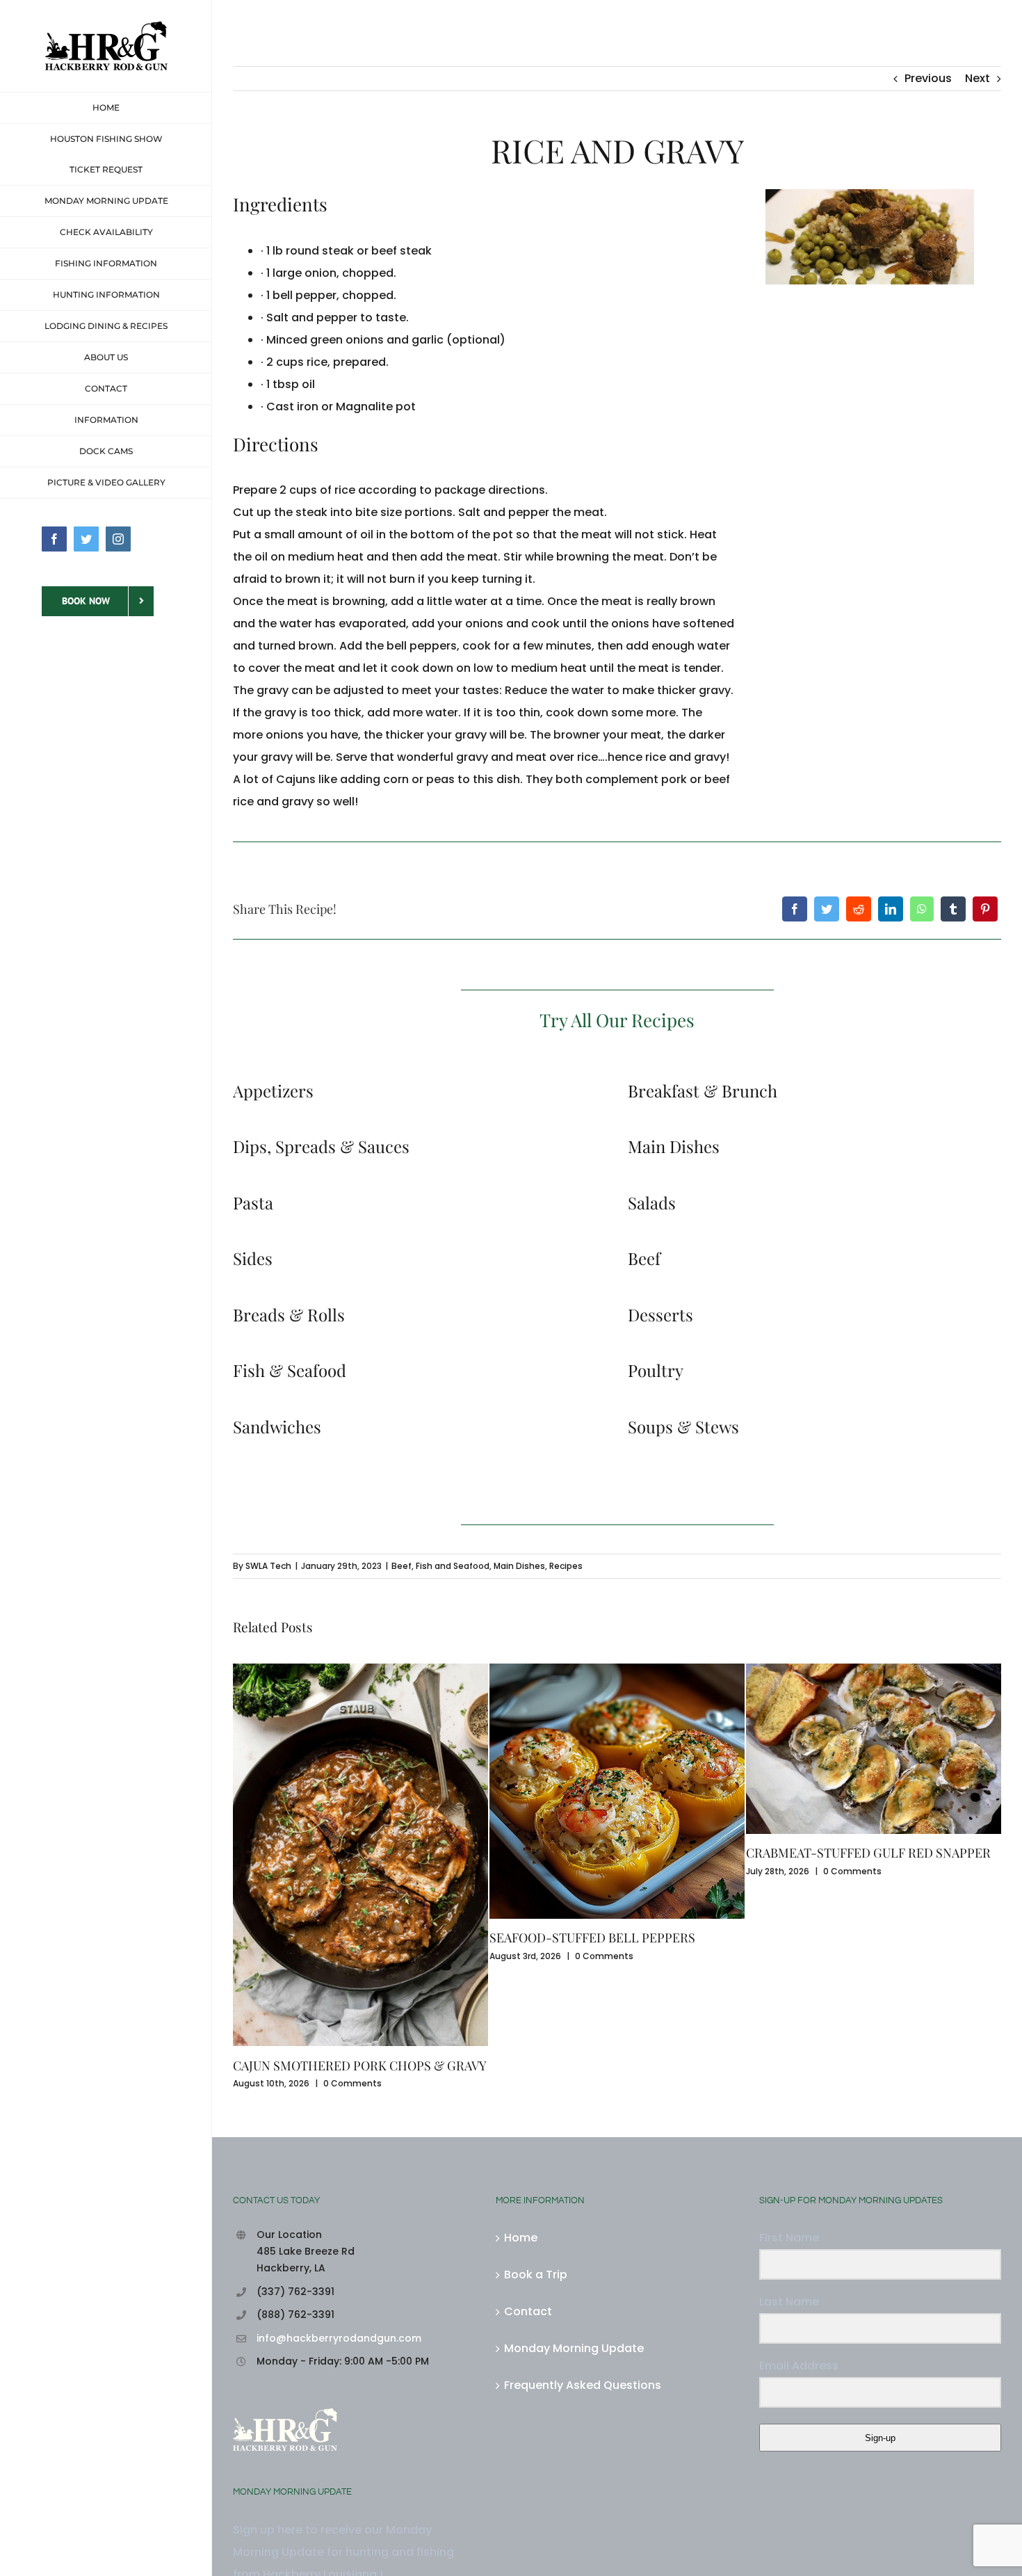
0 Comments (348, 1956)
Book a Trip (536, 2147)
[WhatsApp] (922, 909)
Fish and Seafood (453, 1566)
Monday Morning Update (574, 2221)
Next (978, 78)
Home (521, 2110)
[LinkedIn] (891, 909)
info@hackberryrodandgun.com (339, 2211)
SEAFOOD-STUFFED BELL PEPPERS (336, 1938)
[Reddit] (859, 909)
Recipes (566, 1566)
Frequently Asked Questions (583, 2258)
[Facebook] (795, 909)
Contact (528, 2184)
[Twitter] (827, 909)
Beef (401, 1566)
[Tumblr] (953, 909)
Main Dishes (519, 1566)
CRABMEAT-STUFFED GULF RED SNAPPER (612, 1853)
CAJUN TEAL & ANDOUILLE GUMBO (848, 1938)
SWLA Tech (268, 1566)
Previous (928, 78)
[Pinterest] (985, 909)
